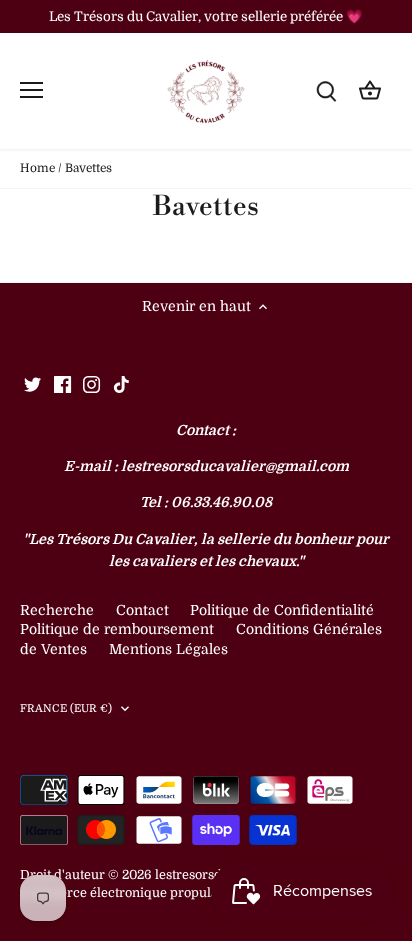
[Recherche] (326, 90)
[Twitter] (32, 385)
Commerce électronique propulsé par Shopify (159, 893)
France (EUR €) (66, 708)
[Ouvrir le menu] (31, 90)
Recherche (57, 610)
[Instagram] (91, 385)
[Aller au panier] (370, 90)
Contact (144, 610)
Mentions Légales (168, 649)
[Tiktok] (121, 385)
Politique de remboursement (117, 629)
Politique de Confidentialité (282, 610)
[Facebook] (62, 385)
